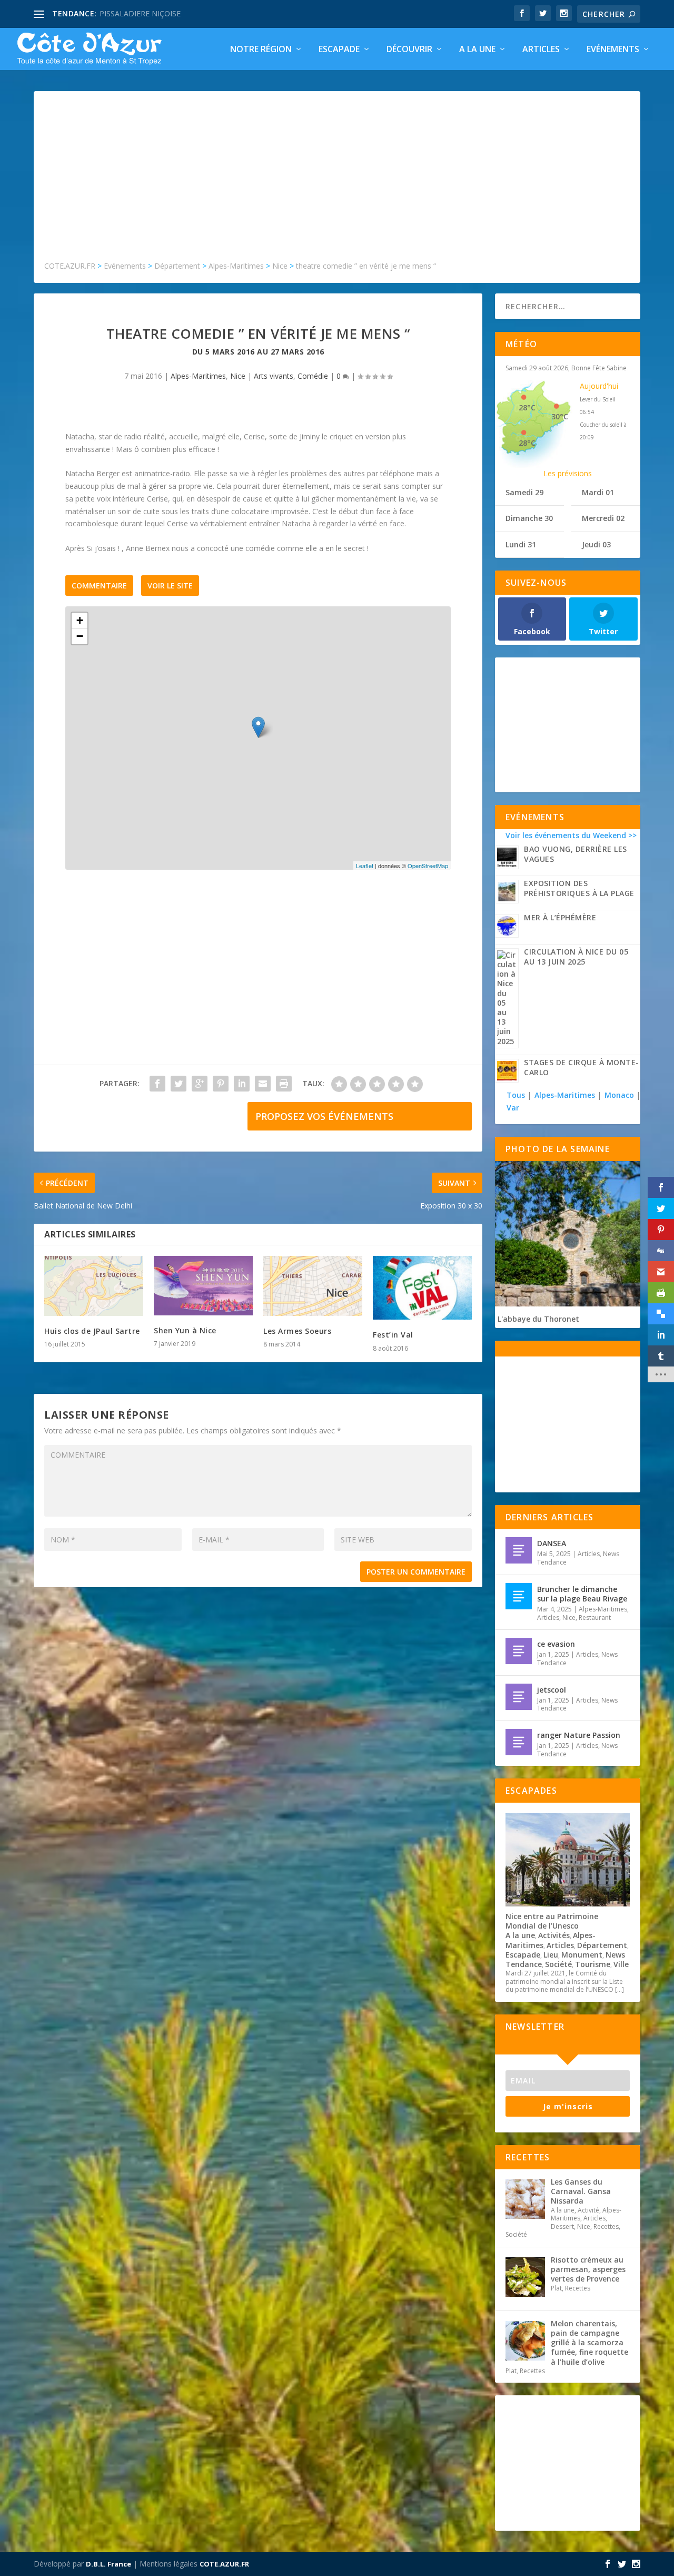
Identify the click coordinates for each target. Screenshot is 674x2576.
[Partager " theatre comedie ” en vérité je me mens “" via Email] (263, 1084)
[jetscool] (519, 1697)
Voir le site (170, 586)
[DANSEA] (519, 1550)
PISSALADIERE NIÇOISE (140, 13)
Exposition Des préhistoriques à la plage (579, 888)
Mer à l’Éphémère (560, 917)
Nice (238, 376)
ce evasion (556, 1644)
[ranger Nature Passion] (519, 1742)
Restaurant (595, 1618)
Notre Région (261, 50)
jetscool (552, 1690)
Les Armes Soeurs (297, 1331)
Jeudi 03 (596, 544)
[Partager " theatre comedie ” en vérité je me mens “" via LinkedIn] (242, 1084)
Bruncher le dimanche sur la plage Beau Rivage (582, 1594)
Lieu (551, 1955)
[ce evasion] (519, 1651)
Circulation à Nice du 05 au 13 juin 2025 (576, 957)
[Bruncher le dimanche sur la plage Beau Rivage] (519, 1596)
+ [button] (80, 620)
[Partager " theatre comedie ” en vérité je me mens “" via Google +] (200, 1084)
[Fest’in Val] (422, 1288)
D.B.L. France (108, 2564)
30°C (560, 416)
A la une (477, 50)
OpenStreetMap (428, 866)
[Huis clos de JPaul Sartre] (94, 1286)
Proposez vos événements (324, 1116)
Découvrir (409, 50)
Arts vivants (274, 376)
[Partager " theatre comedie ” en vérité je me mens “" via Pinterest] (221, 1084)
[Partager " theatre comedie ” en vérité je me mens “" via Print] (284, 1084)
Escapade (339, 50)
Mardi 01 (598, 492)
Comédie (313, 376)
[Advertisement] (337, 181)
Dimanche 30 (529, 518)
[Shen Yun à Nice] (203, 1286)
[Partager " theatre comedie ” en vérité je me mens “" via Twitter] (179, 1084)
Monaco (619, 1095)
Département (602, 1945)
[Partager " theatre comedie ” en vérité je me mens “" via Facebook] (157, 1084)
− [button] (80, 636)
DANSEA (552, 1543)
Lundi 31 (521, 544)
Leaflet (365, 866)
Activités (554, 1935)
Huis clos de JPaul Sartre (92, 1331)
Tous (517, 1095)
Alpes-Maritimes (198, 376)
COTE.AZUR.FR (224, 2564)
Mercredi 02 (603, 518)
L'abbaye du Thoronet (538, 1319)
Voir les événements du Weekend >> (571, 835)
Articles (541, 50)
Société (558, 1964)
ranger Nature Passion (579, 1735)
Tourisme (593, 1964)
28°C (527, 407)
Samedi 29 (524, 492)
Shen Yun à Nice (185, 1330)
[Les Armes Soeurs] (313, 1286)
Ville (621, 1964)
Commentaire (99, 586)
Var (513, 1108)
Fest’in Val (393, 1335)
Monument (582, 1955)
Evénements (613, 50)
